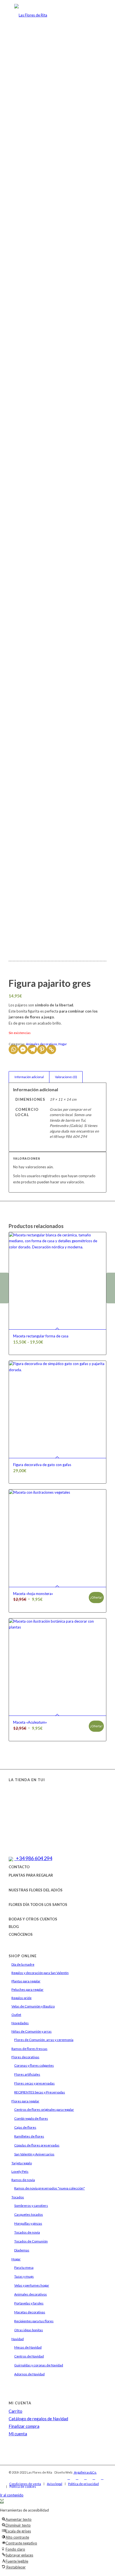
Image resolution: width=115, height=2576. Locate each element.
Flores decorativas (25, 2057)
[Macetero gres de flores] (4, 1288)
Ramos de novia (23, 2180)
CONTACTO (19, 1867)
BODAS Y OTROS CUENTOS (33, 1919)
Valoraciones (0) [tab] (66, 1077)
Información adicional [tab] (29, 1077)
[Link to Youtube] (94, 2478)
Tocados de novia (27, 2232)
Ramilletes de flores (29, 2136)
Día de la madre (23, 1964)
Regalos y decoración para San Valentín (40, 1973)
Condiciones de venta (25, 2484)
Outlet (16, 2015)
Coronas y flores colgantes (34, 2065)
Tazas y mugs (24, 2276)
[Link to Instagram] (77, 2478)
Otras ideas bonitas (29, 2330)
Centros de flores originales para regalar (44, 2110)
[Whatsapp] (13, 1049)
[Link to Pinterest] (102, 2478)
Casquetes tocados (29, 2214)
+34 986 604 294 (33, 1858)
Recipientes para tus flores (34, 2321)
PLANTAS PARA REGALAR (31, 1875)
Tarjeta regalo (22, 2163)
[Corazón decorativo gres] (111, 1288)
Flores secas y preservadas (34, 2083)
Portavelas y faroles (29, 2303)
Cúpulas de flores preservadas (37, 2145)
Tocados (18, 2197)
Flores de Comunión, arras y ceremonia (44, 2040)
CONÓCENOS (21, 1934)
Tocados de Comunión (31, 2241)
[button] (2, 2501)
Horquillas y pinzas (28, 2223)
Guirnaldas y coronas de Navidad (39, 2365)
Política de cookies (23, 2487)
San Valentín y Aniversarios (34, 2154)
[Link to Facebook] (69, 2478)
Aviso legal (55, 2484)
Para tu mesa (24, 2267)
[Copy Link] (51, 1049)
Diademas (22, 2250)
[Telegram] (32, 1049)
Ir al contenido (12, 2495)
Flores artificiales (27, 2074)
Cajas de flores (25, 2127)
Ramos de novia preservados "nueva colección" (50, 2188)
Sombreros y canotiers (31, 2206)
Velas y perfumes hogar (32, 2285)
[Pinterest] (42, 1049)
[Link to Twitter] (85, 2478)
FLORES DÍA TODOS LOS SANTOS (38, 1905)
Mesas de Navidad (28, 2347)
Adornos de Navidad (29, 2374)
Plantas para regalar (26, 1981)
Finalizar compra (24, 2426)
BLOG (14, 1927)
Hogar (63, 1044)
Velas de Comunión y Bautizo (33, 2006)
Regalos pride (21, 1998)
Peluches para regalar (27, 1989)
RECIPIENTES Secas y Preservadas (40, 2092)
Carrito (15, 2411)
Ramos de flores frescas (29, 2049)
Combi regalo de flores (31, 2118)
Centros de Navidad (29, 2356)
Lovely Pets (20, 2171)
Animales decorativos (42, 1044)
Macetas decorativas (30, 2312)
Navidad (18, 2339)
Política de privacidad (83, 2484)
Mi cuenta (18, 2434)
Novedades (20, 2023)
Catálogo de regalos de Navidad (38, 2419)
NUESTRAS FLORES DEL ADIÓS (36, 1890)
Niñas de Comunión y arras (32, 2031)
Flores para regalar (25, 2101)
